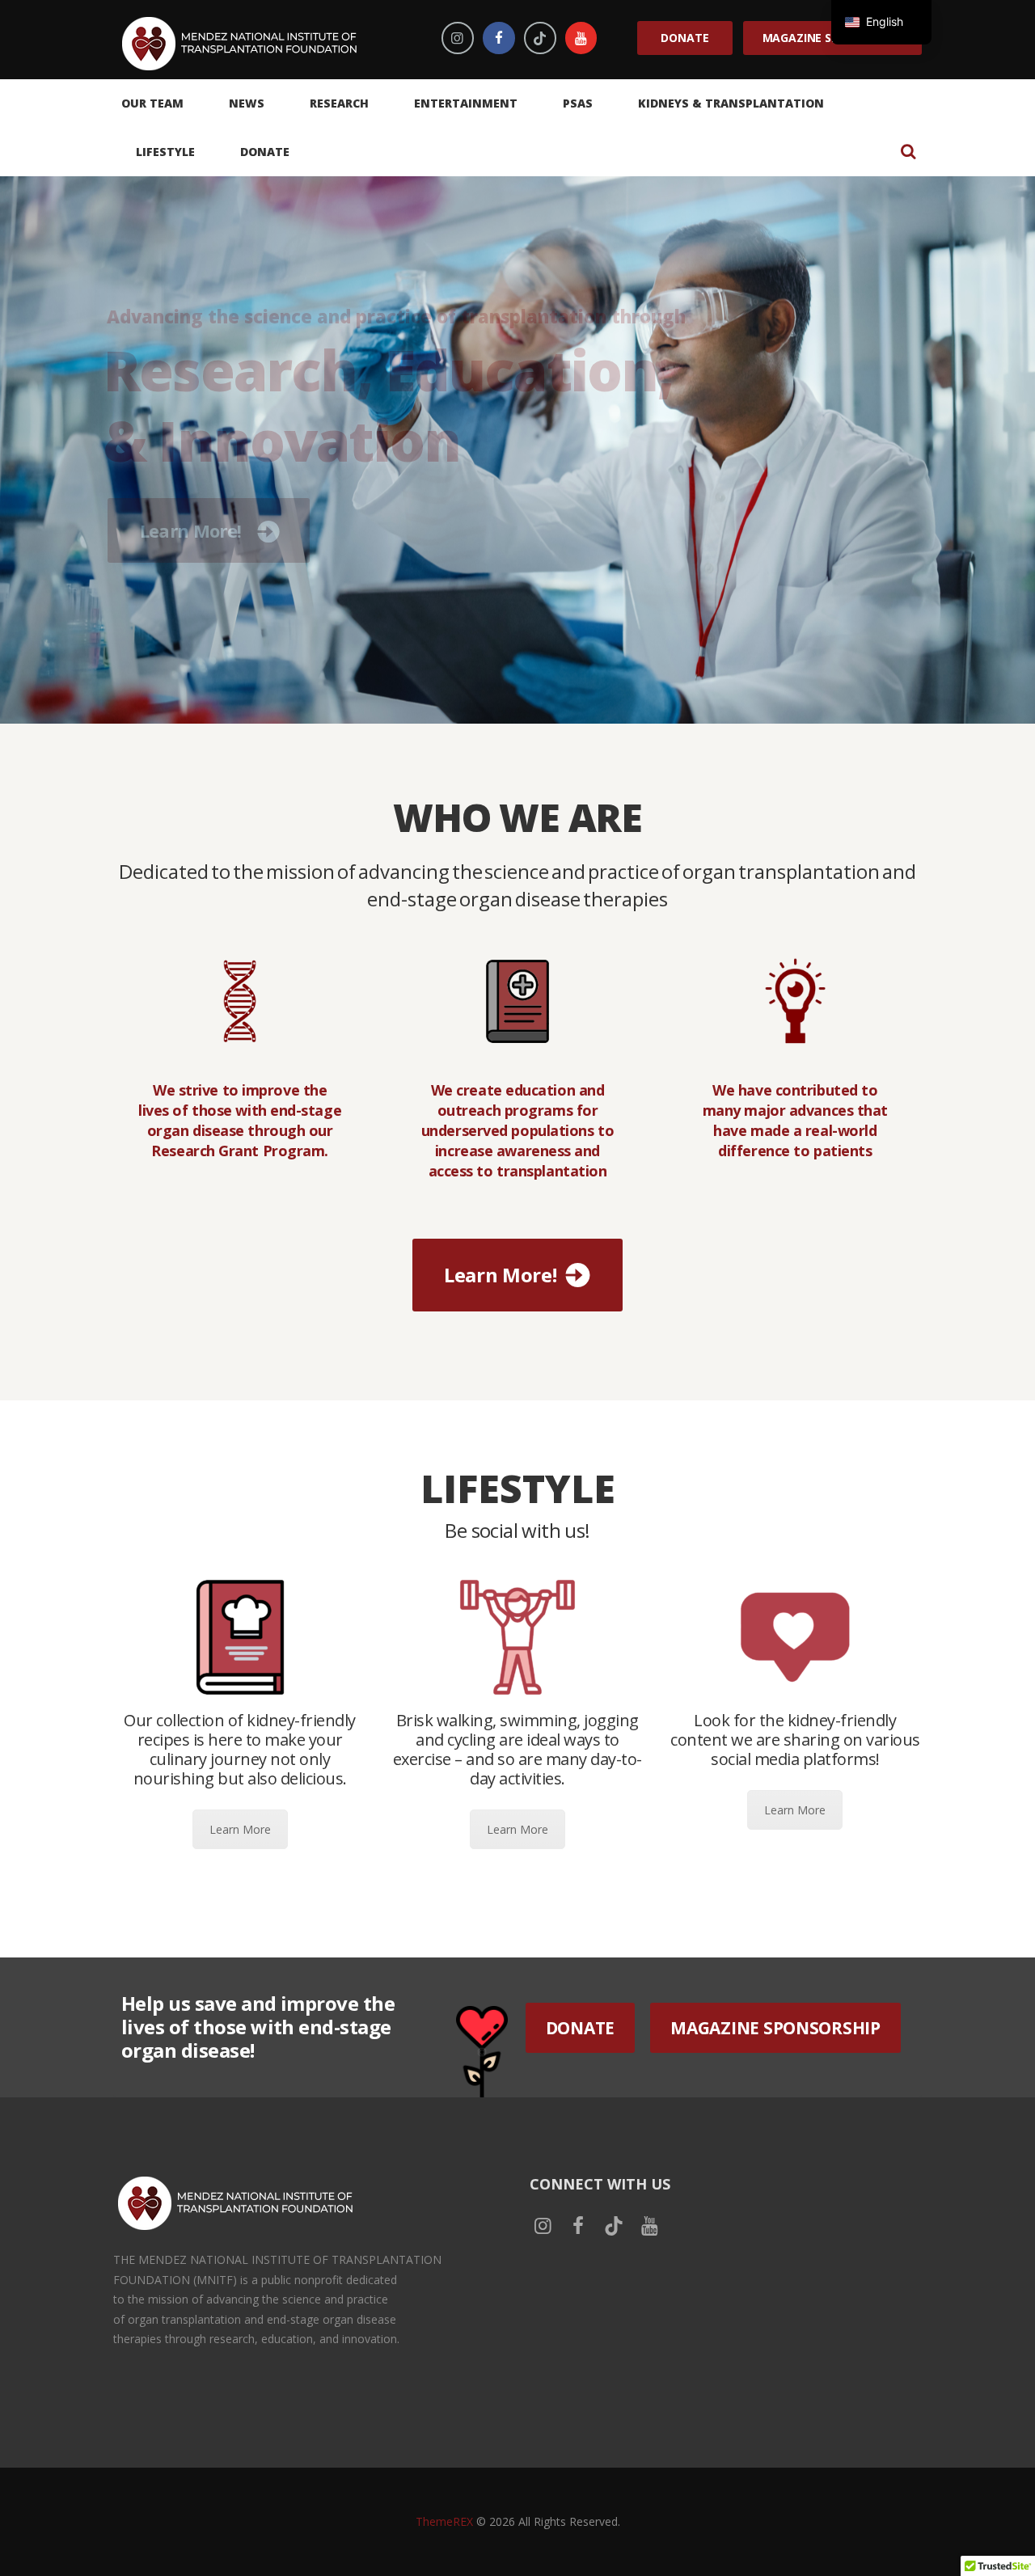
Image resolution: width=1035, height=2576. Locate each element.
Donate (684, 38)
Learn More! (190, 570)
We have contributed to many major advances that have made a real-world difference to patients (795, 1121)
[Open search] (908, 151)
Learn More (240, 1829)
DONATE (580, 2028)
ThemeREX (444, 2521)
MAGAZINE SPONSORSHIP (775, 2028)
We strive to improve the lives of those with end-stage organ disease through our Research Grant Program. (240, 1121)
